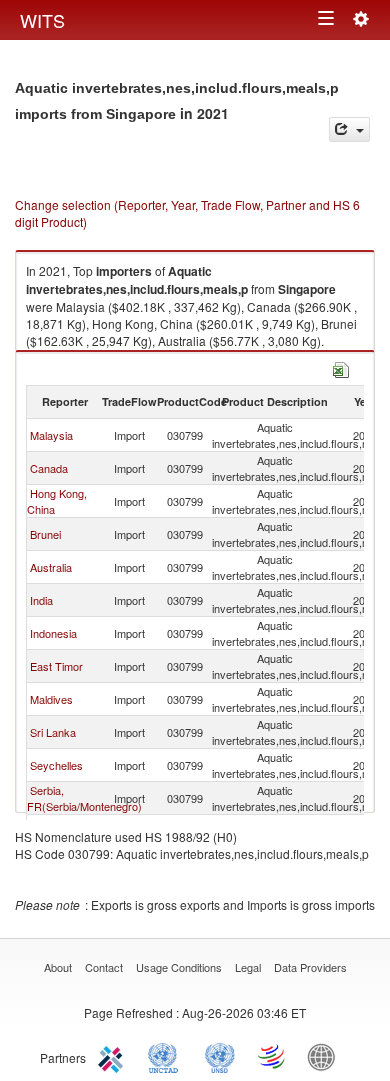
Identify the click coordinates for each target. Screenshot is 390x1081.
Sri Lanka (53, 732)
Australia (51, 567)
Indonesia (53, 633)
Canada (49, 468)
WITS (42, 20)
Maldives (51, 699)
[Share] (349, 129)
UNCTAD (167, 1056)
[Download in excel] (341, 367)
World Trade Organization (273, 1056)
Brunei (45, 534)
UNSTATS (220, 1056)
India (41, 600)
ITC (114, 1056)
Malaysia (51, 435)
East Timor (56, 666)
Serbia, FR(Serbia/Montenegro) (84, 798)
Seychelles (56, 765)
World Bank (326, 1056)
